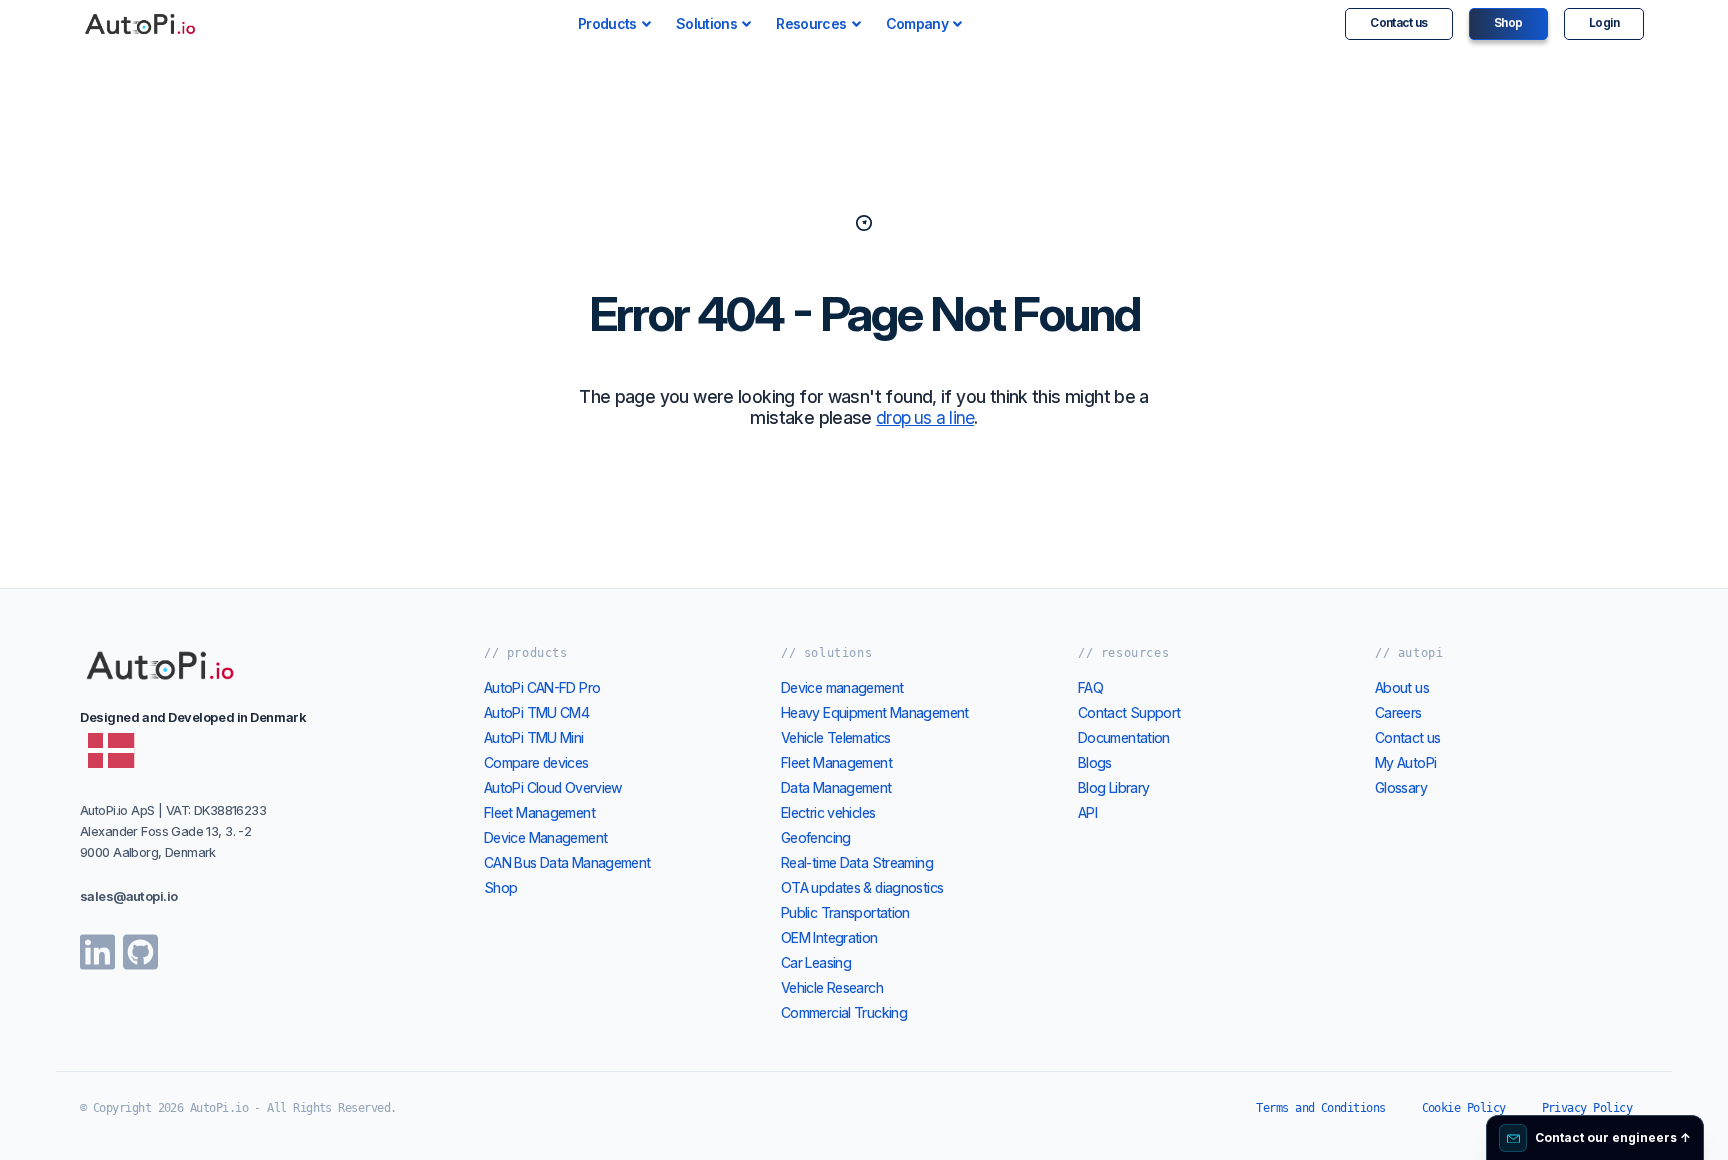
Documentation (1124, 737)
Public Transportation (845, 912)
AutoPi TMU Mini (534, 737)
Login (1604, 23)
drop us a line (925, 417)
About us (1402, 687)
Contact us (1399, 23)
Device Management (545, 837)
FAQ (1090, 687)
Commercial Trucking (844, 1012)
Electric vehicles (828, 812)
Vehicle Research (832, 987)
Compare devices (536, 762)
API (1087, 812)
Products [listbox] (607, 23)
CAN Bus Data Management (567, 862)
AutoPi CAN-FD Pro (542, 687)
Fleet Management (539, 812)
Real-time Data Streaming (857, 862)
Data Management (836, 787)
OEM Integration (829, 937)
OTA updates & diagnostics (862, 887)
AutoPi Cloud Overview (553, 787)
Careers (1398, 712)
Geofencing (816, 837)
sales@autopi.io (128, 896)
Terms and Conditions (1320, 1108)
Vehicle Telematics (836, 737)
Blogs (1095, 762)
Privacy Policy (1587, 1108)
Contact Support (1129, 712)
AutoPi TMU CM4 (536, 712)
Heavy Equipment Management (875, 712)
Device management (842, 687)
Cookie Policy (1464, 1108)
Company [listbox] (917, 23)
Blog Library (1113, 787)
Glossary (1401, 787)
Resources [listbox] (811, 23)
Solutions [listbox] (706, 23)
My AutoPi (1405, 762)
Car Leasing (816, 962)
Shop (1508, 23)
